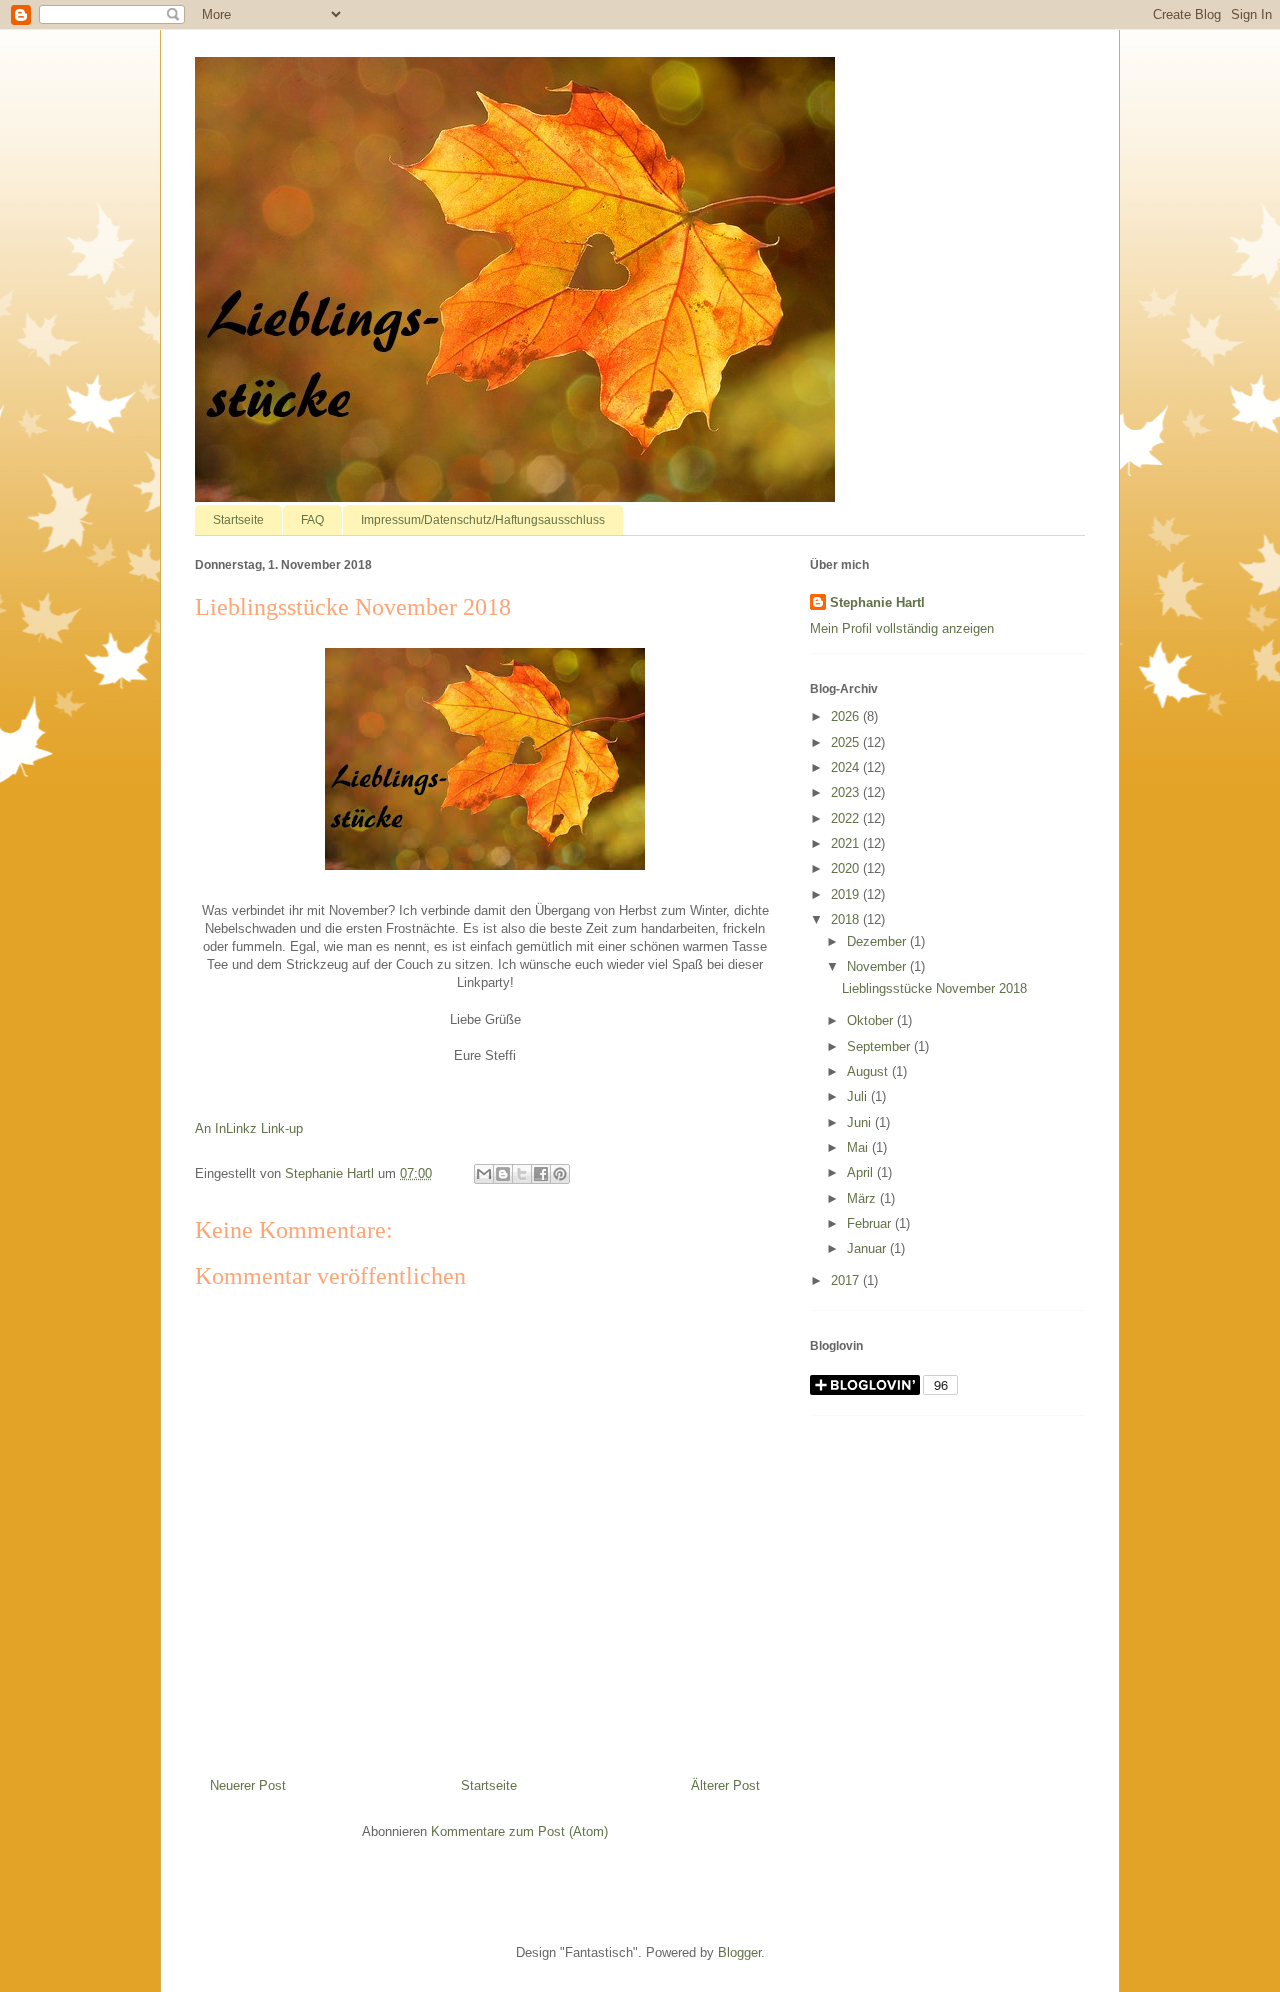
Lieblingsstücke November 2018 (934, 988)
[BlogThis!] (503, 1174)
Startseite (238, 520)
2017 (847, 1280)
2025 (847, 742)
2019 (847, 894)
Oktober (872, 1020)
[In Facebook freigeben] (541, 1174)
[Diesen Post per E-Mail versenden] (484, 1174)
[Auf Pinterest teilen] (560, 1174)
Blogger (739, 1952)
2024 (847, 767)
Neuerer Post (248, 1785)
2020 (847, 868)
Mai (859, 1147)
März (863, 1198)
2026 (847, 716)
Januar (868, 1248)
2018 (847, 919)
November (878, 966)
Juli (859, 1096)
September (880, 1046)
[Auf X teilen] (522, 1174)
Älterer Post (725, 1785)
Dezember (878, 941)
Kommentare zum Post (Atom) (519, 1831)
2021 (847, 843)
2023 (847, 792)
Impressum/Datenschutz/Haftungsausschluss (483, 520)
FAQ (312, 520)
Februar (871, 1223)
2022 (847, 818)
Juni (861, 1122)
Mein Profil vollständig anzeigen (902, 628)
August (869, 1071)
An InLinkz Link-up (249, 1128)
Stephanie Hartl (877, 602)
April (862, 1172)
